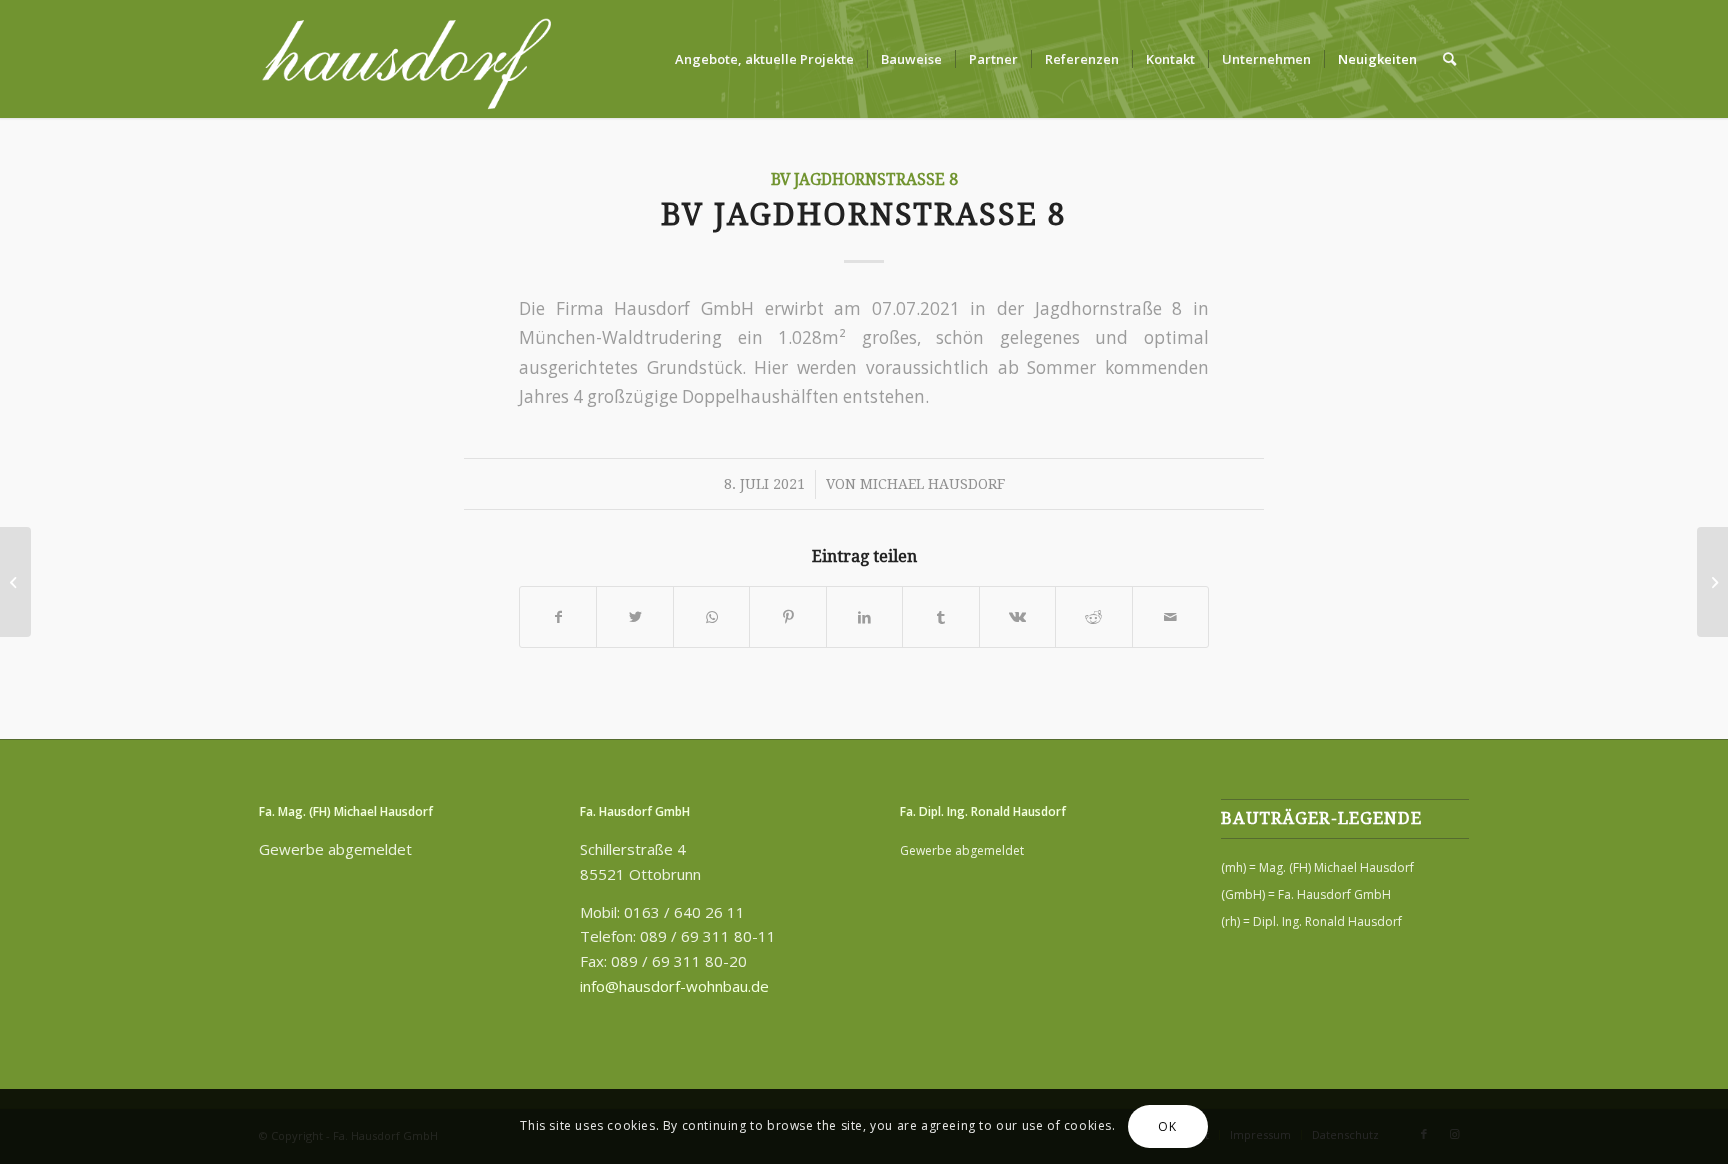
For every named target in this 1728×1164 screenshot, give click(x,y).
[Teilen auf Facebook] (558, 617)
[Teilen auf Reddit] (1093, 617)
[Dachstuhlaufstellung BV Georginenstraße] (15, 582)
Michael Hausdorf (932, 484)
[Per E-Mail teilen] (1171, 617)
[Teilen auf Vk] (1017, 617)
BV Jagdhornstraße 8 (864, 180)
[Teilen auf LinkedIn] (864, 617)
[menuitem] (764, 59)
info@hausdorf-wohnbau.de (674, 986)
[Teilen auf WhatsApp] (711, 617)
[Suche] (1449, 59)
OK (1167, 1125)
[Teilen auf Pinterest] (787, 617)
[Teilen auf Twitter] (634, 617)
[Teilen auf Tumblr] (940, 617)
